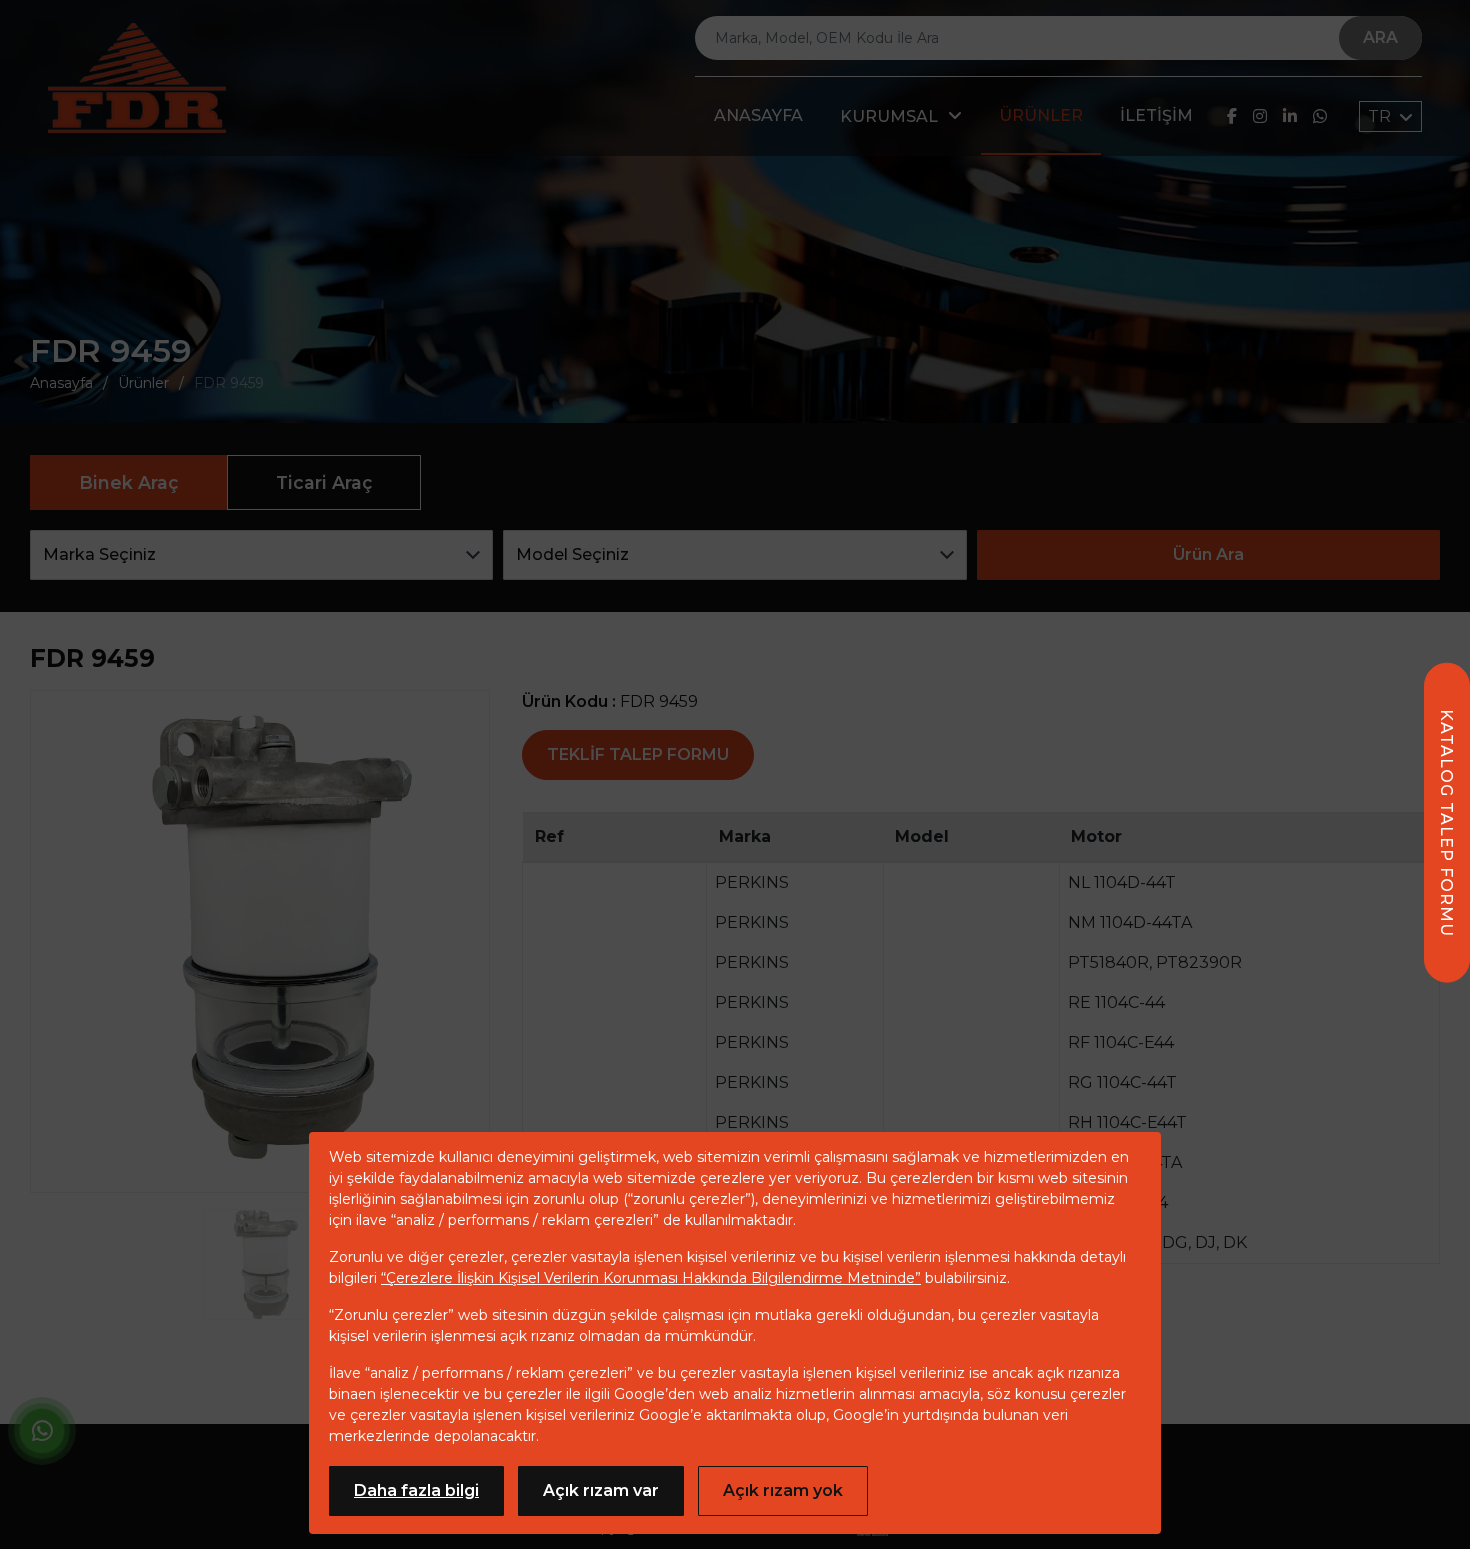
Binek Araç (128, 482)
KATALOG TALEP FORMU (1446, 823)
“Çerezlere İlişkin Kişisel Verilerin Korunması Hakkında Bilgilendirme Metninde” (651, 1278)
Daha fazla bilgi (416, 1490)
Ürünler (1041, 115)
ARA (1380, 37)
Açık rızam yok (783, 1490)
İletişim (1156, 115)
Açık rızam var (601, 1490)
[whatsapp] (1320, 116)
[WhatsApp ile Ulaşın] (42, 1434)
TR (1381, 116)
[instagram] (1260, 116)
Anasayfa (758, 115)
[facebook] (1232, 116)
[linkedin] (1290, 116)
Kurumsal (889, 116)
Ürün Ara (1208, 554)
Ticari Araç (324, 482)
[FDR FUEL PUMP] (137, 78)
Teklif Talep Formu (638, 754)
